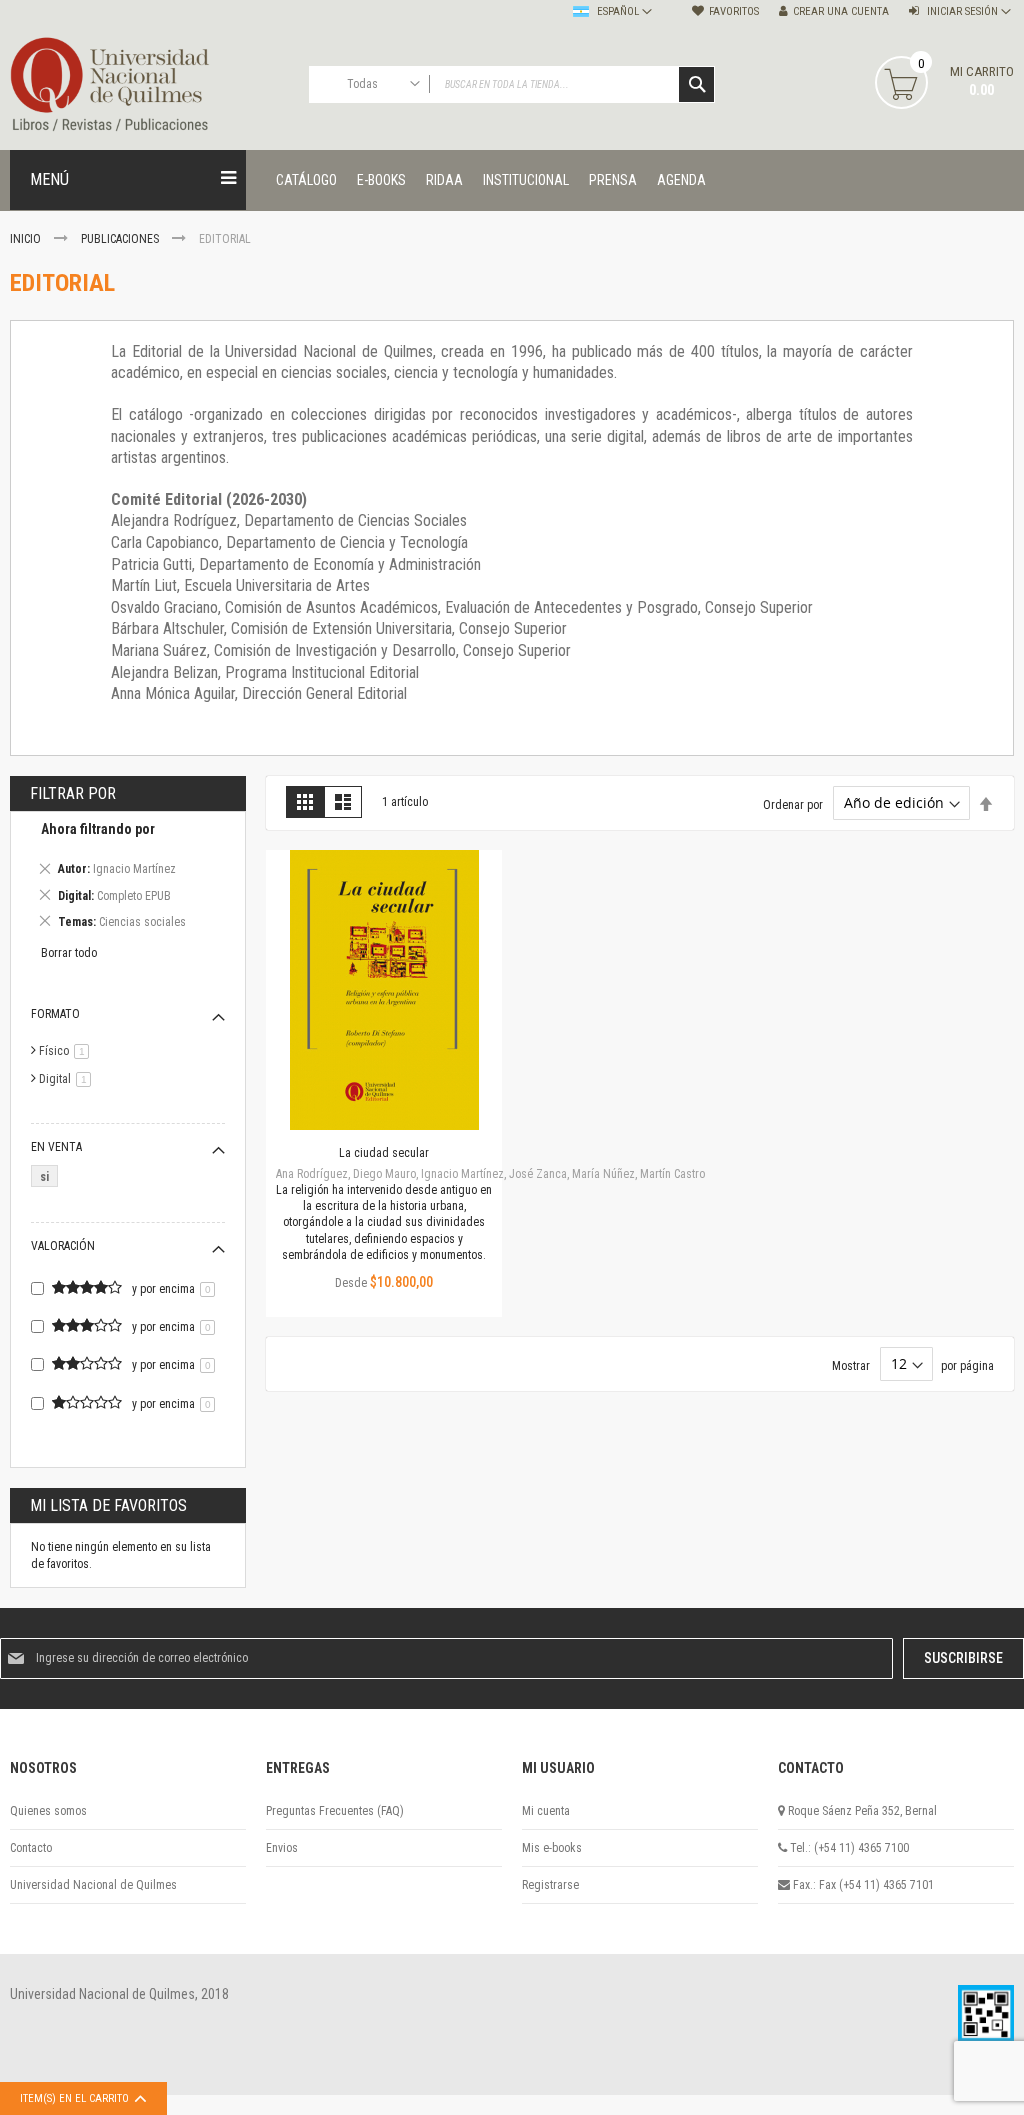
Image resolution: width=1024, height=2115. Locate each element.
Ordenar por (793, 804)
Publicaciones (121, 239)
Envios (282, 1848)
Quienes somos (48, 1811)
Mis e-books (552, 1848)
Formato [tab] (55, 1014)
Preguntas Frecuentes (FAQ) (335, 1811)
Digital (68, 1079)
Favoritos (734, 11)
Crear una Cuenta (841, 11)
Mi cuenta (546, 1811)
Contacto (31, 1848)
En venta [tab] (56, 1147)
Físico (67, 1051)
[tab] (128, 878)
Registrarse (550, 1885)
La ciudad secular (384, 1153)
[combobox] (512, 84)
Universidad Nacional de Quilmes (93, 1885)
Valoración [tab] (63, 1246)
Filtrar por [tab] (73, 793)
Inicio (27, 239)
